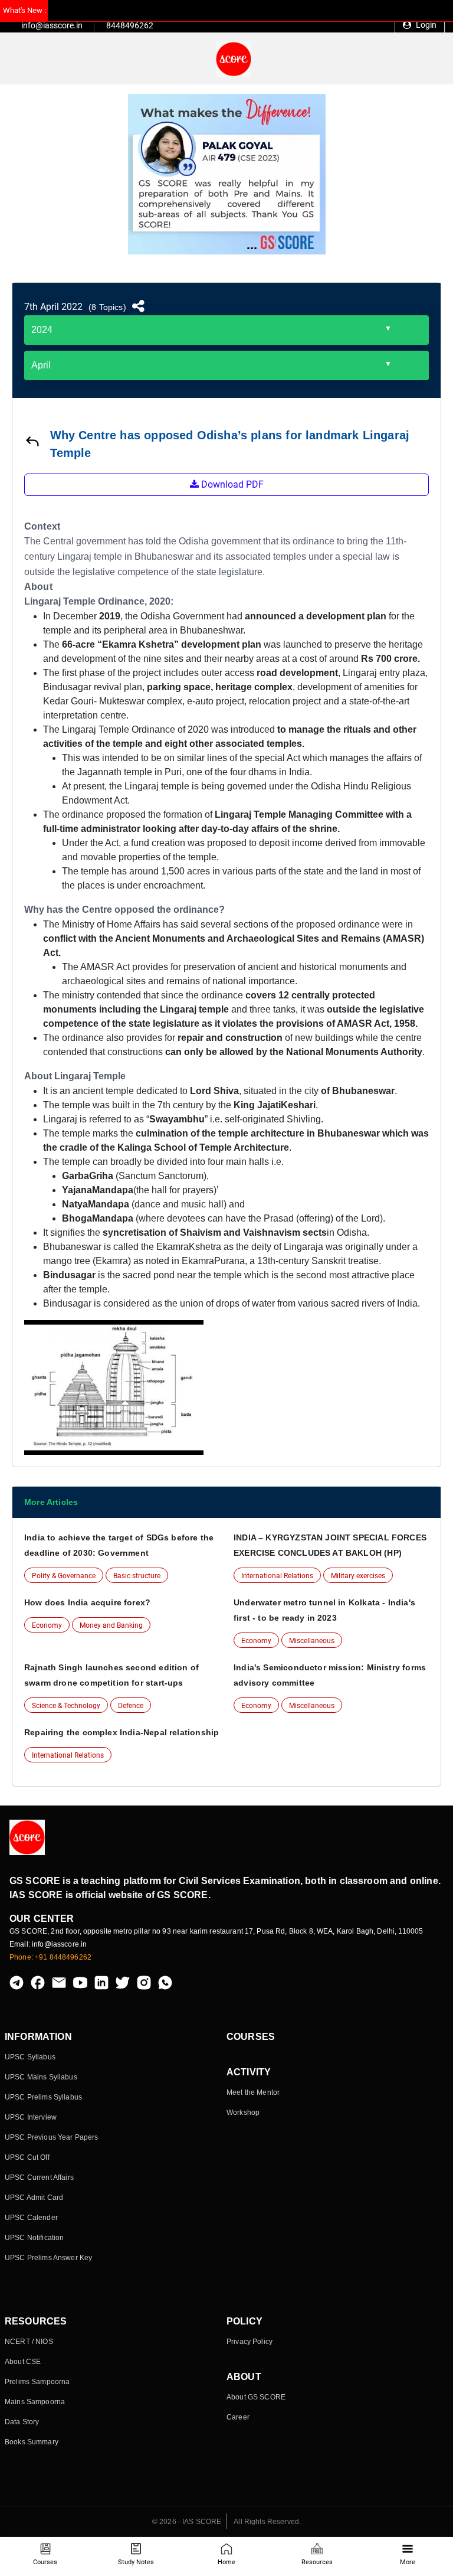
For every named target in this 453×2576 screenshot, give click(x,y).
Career (238, 2417)
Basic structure (137, 1576)
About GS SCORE (256, 2397)
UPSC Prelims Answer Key (48, 2258)
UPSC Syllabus (30, 2057)
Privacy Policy (250, 2342)
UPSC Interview (31, 2117)
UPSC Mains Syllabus (41, 2077)
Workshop (243, 2113)
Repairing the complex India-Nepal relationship (122, 1732)
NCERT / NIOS (29, 2342)
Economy (47, 1625)
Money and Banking (111, 1625)
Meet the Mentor (253, 2092)
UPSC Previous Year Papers (52, 2137)
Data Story (22, 2422)
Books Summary (32, 2442)
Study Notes (136, 2562)
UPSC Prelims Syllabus (43, 2097)
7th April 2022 (53, 307)
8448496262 (130, 25)
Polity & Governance (64, 1576)
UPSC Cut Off (27, 2157)
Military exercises (358, 1576)
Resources (317, 2562)
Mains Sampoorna (35, 2402)
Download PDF (231, 484)
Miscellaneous (312, 1641)
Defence (131, 1706)
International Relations (277, 1576)
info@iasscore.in (52, 25)
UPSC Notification (34, 2238)
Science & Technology (66, 1706)
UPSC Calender (31, 2218)
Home (226, 2562)
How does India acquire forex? (87, 1602)
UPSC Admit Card (34, 2198)
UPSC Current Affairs (39, 2177)
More (408, 2562)
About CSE (23, 2362)
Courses (45, 2562)
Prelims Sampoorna (37, 2382)
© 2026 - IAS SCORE (187, 2522)
